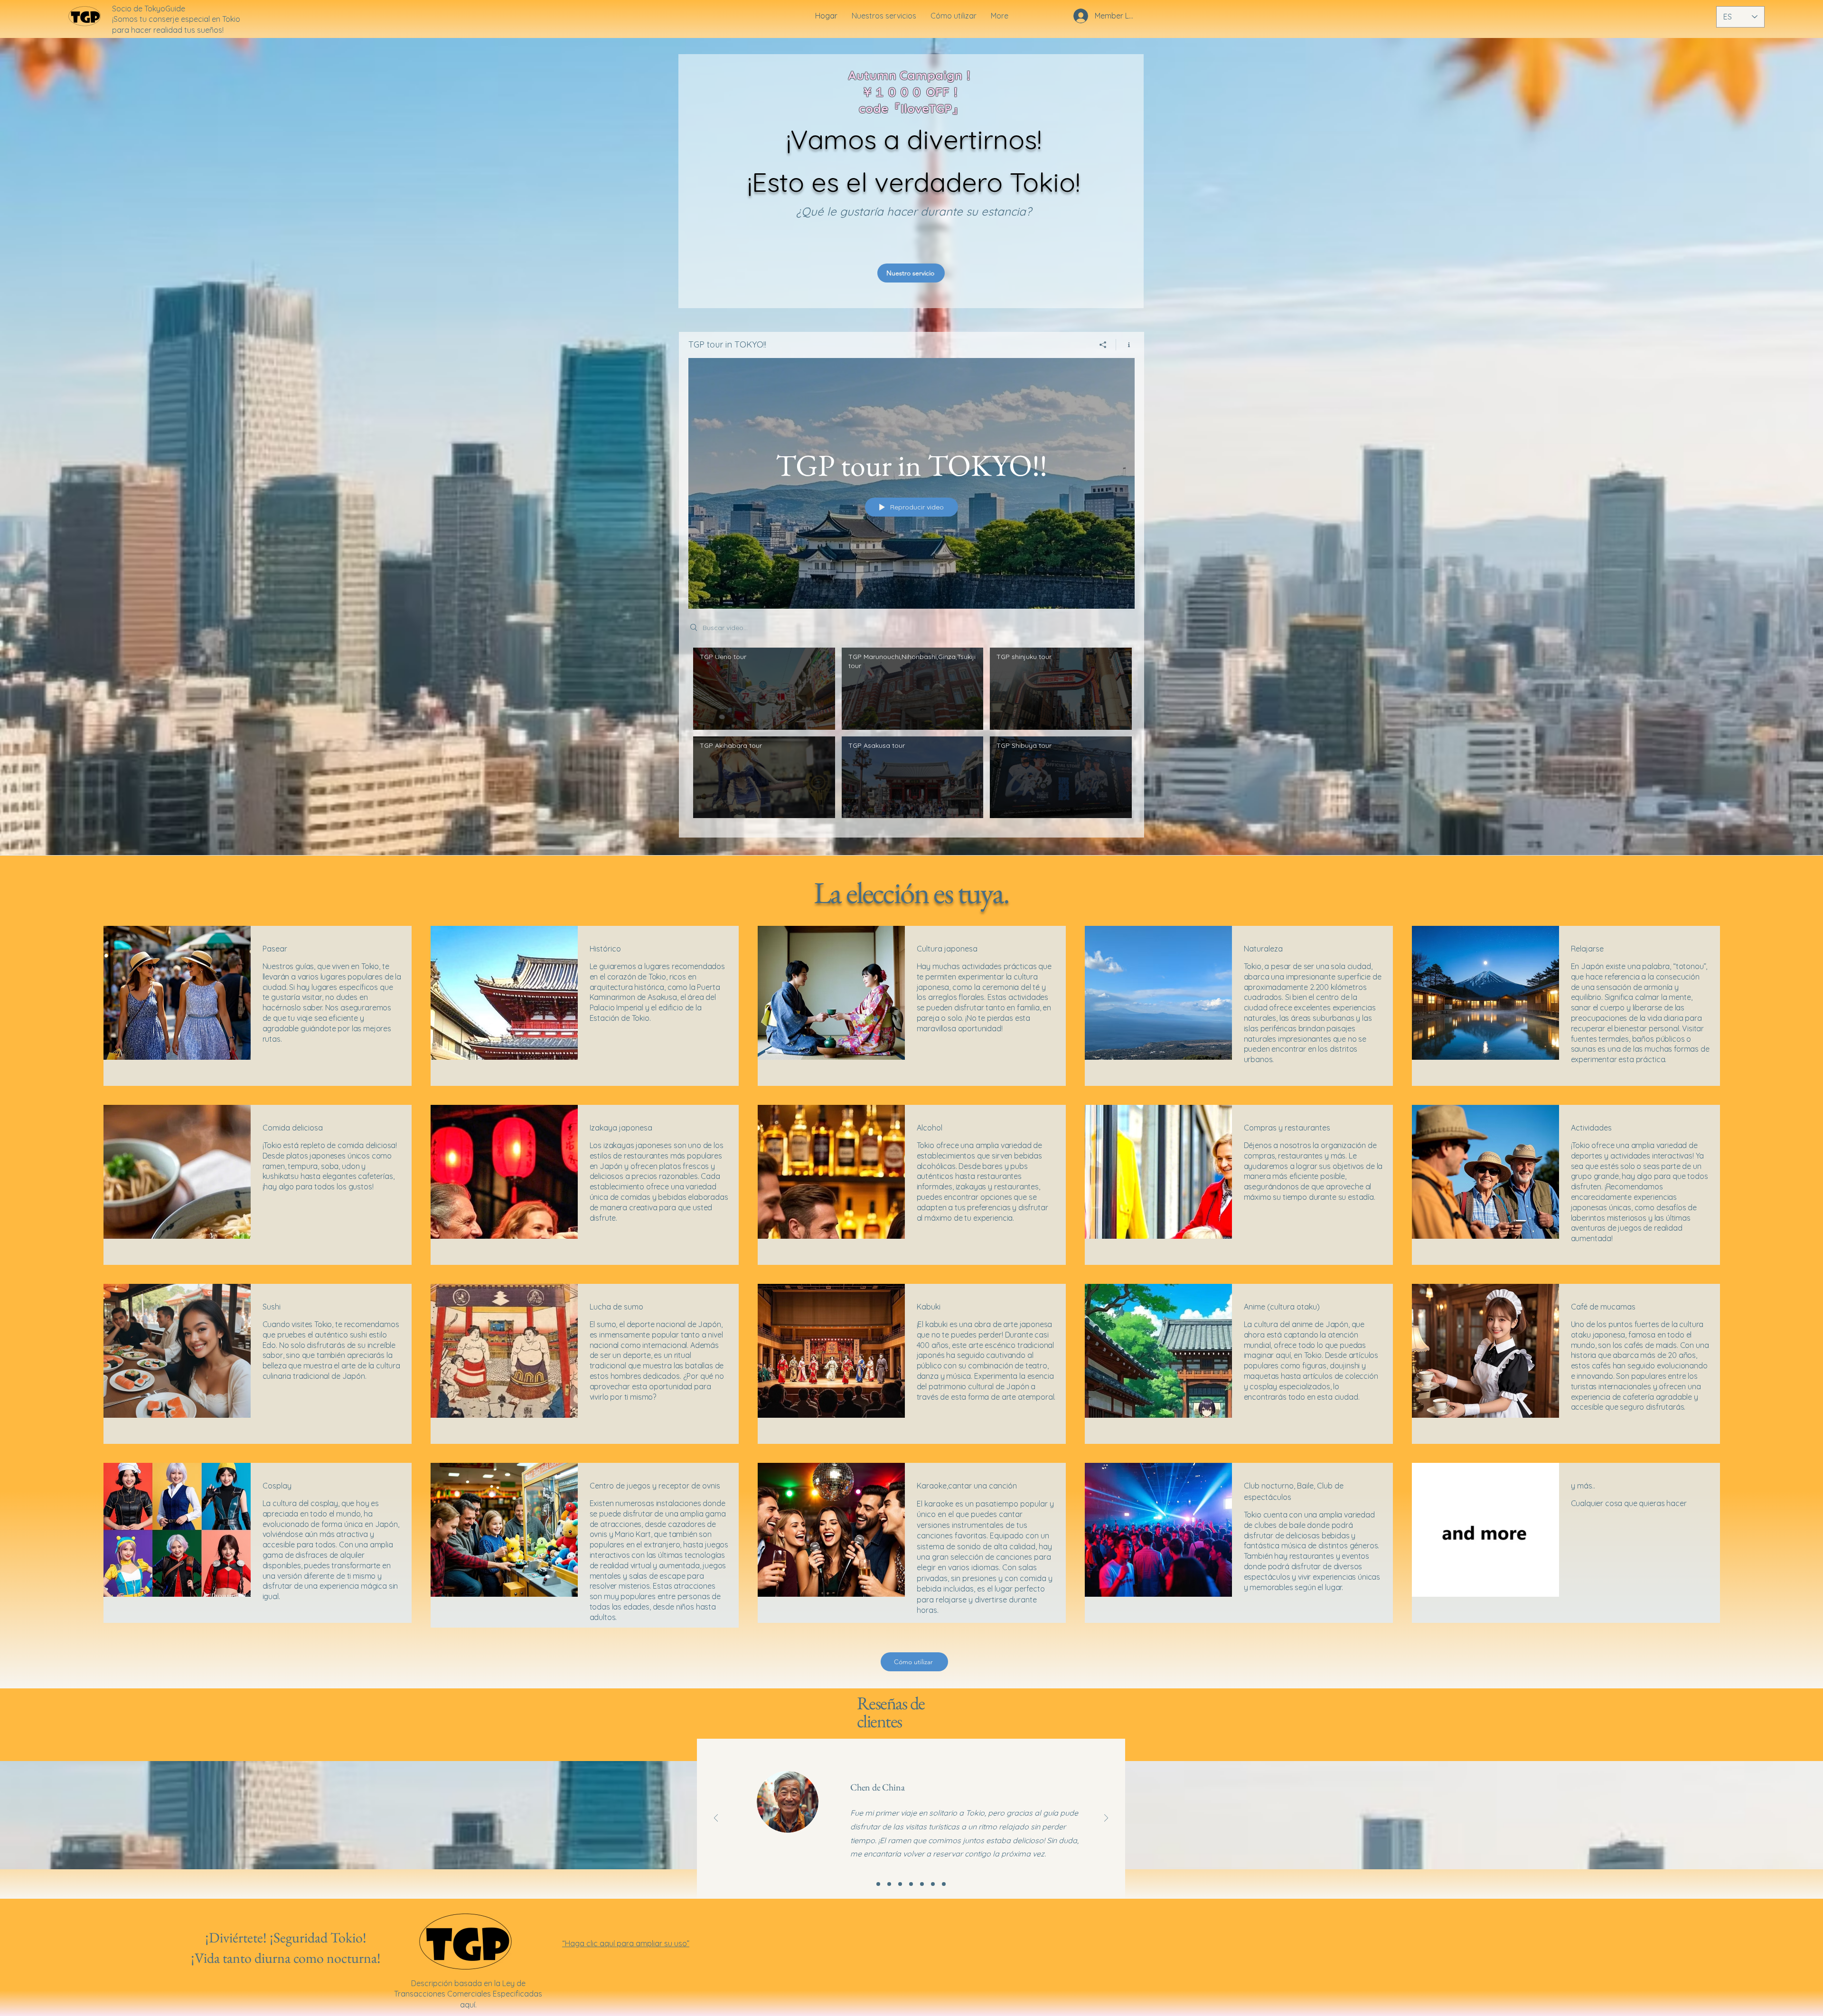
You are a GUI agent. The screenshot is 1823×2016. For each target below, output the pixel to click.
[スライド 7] (944, 1884)
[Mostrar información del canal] (1125, 345)
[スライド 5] (922, 1884)
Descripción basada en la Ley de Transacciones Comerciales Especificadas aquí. (468, 1994)
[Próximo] (1106, 1819)
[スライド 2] (889, 1884)
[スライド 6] (933, 1884)
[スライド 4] (911, 1884)
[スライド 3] (900, 1884)
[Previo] (716, 1819)
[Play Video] (764, 689)
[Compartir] (1103, 345)
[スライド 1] (878, 1884)
